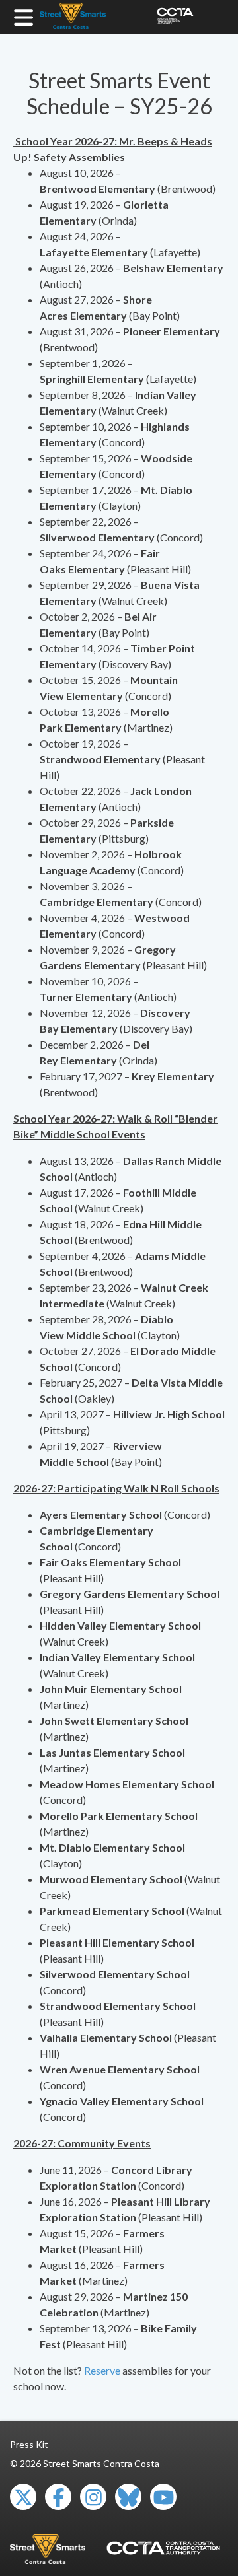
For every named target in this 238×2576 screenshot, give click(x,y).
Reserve (102, 2370)
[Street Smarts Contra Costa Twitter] (23, 2497)
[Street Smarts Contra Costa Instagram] (93, 2497)
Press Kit (29, 2444)
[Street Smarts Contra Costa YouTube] (163, 2497)
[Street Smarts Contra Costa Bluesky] (128, 2497)
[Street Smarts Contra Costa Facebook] (58, 2497)
